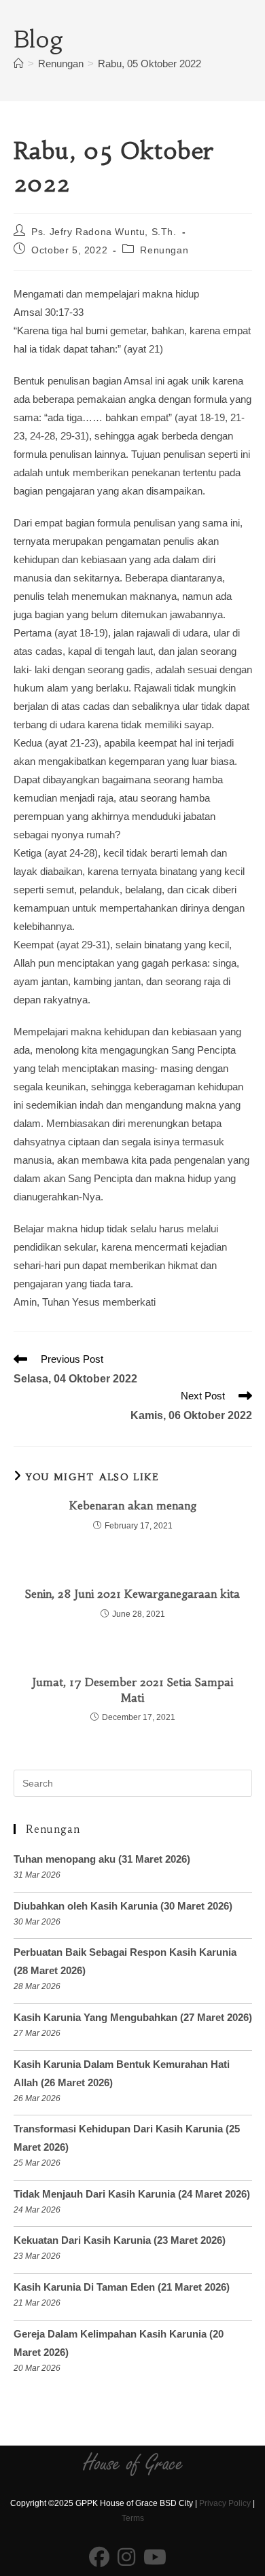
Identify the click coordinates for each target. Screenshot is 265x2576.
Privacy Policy (225, 2503)
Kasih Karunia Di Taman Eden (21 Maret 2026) (122, 2287)
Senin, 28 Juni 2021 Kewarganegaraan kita (132, 1594)
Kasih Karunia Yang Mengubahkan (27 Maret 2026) (133, 2017)
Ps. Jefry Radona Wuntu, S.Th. (104, 232)
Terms (133, 2518)
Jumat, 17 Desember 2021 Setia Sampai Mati (133, 1689)
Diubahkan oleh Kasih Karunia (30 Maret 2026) (123, 1906)
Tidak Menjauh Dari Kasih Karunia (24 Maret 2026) (132, 2194)
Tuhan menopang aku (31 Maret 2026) (102, 1859)
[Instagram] (126, 2558)
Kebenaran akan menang (133, 1505)
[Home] (19, 64)
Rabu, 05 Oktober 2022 (149, 64)
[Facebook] (99, 2558)
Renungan (164, 250)
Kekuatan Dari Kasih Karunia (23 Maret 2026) (120, 2240)
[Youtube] (155, 2558)
